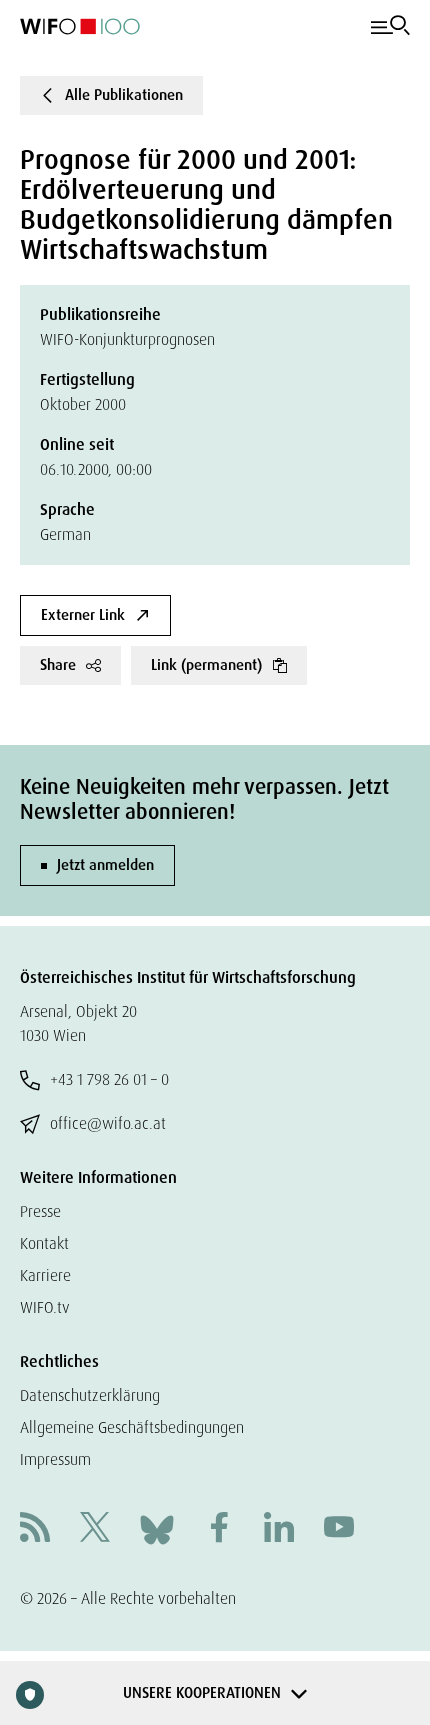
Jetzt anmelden (105, 865)
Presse (40, 1211)
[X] (95, 1529)
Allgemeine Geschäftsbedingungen (132, 1427)
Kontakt (44, 1243)
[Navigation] (390, 26)
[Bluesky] (157, 1528)
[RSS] (35, 1529)
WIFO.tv (45, 1307)
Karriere (45, 1275)
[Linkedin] (279, 1529)
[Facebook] (219, 1529)
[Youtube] (339, 1529)
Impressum (55, 1459)
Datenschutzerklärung (90, 1395)
